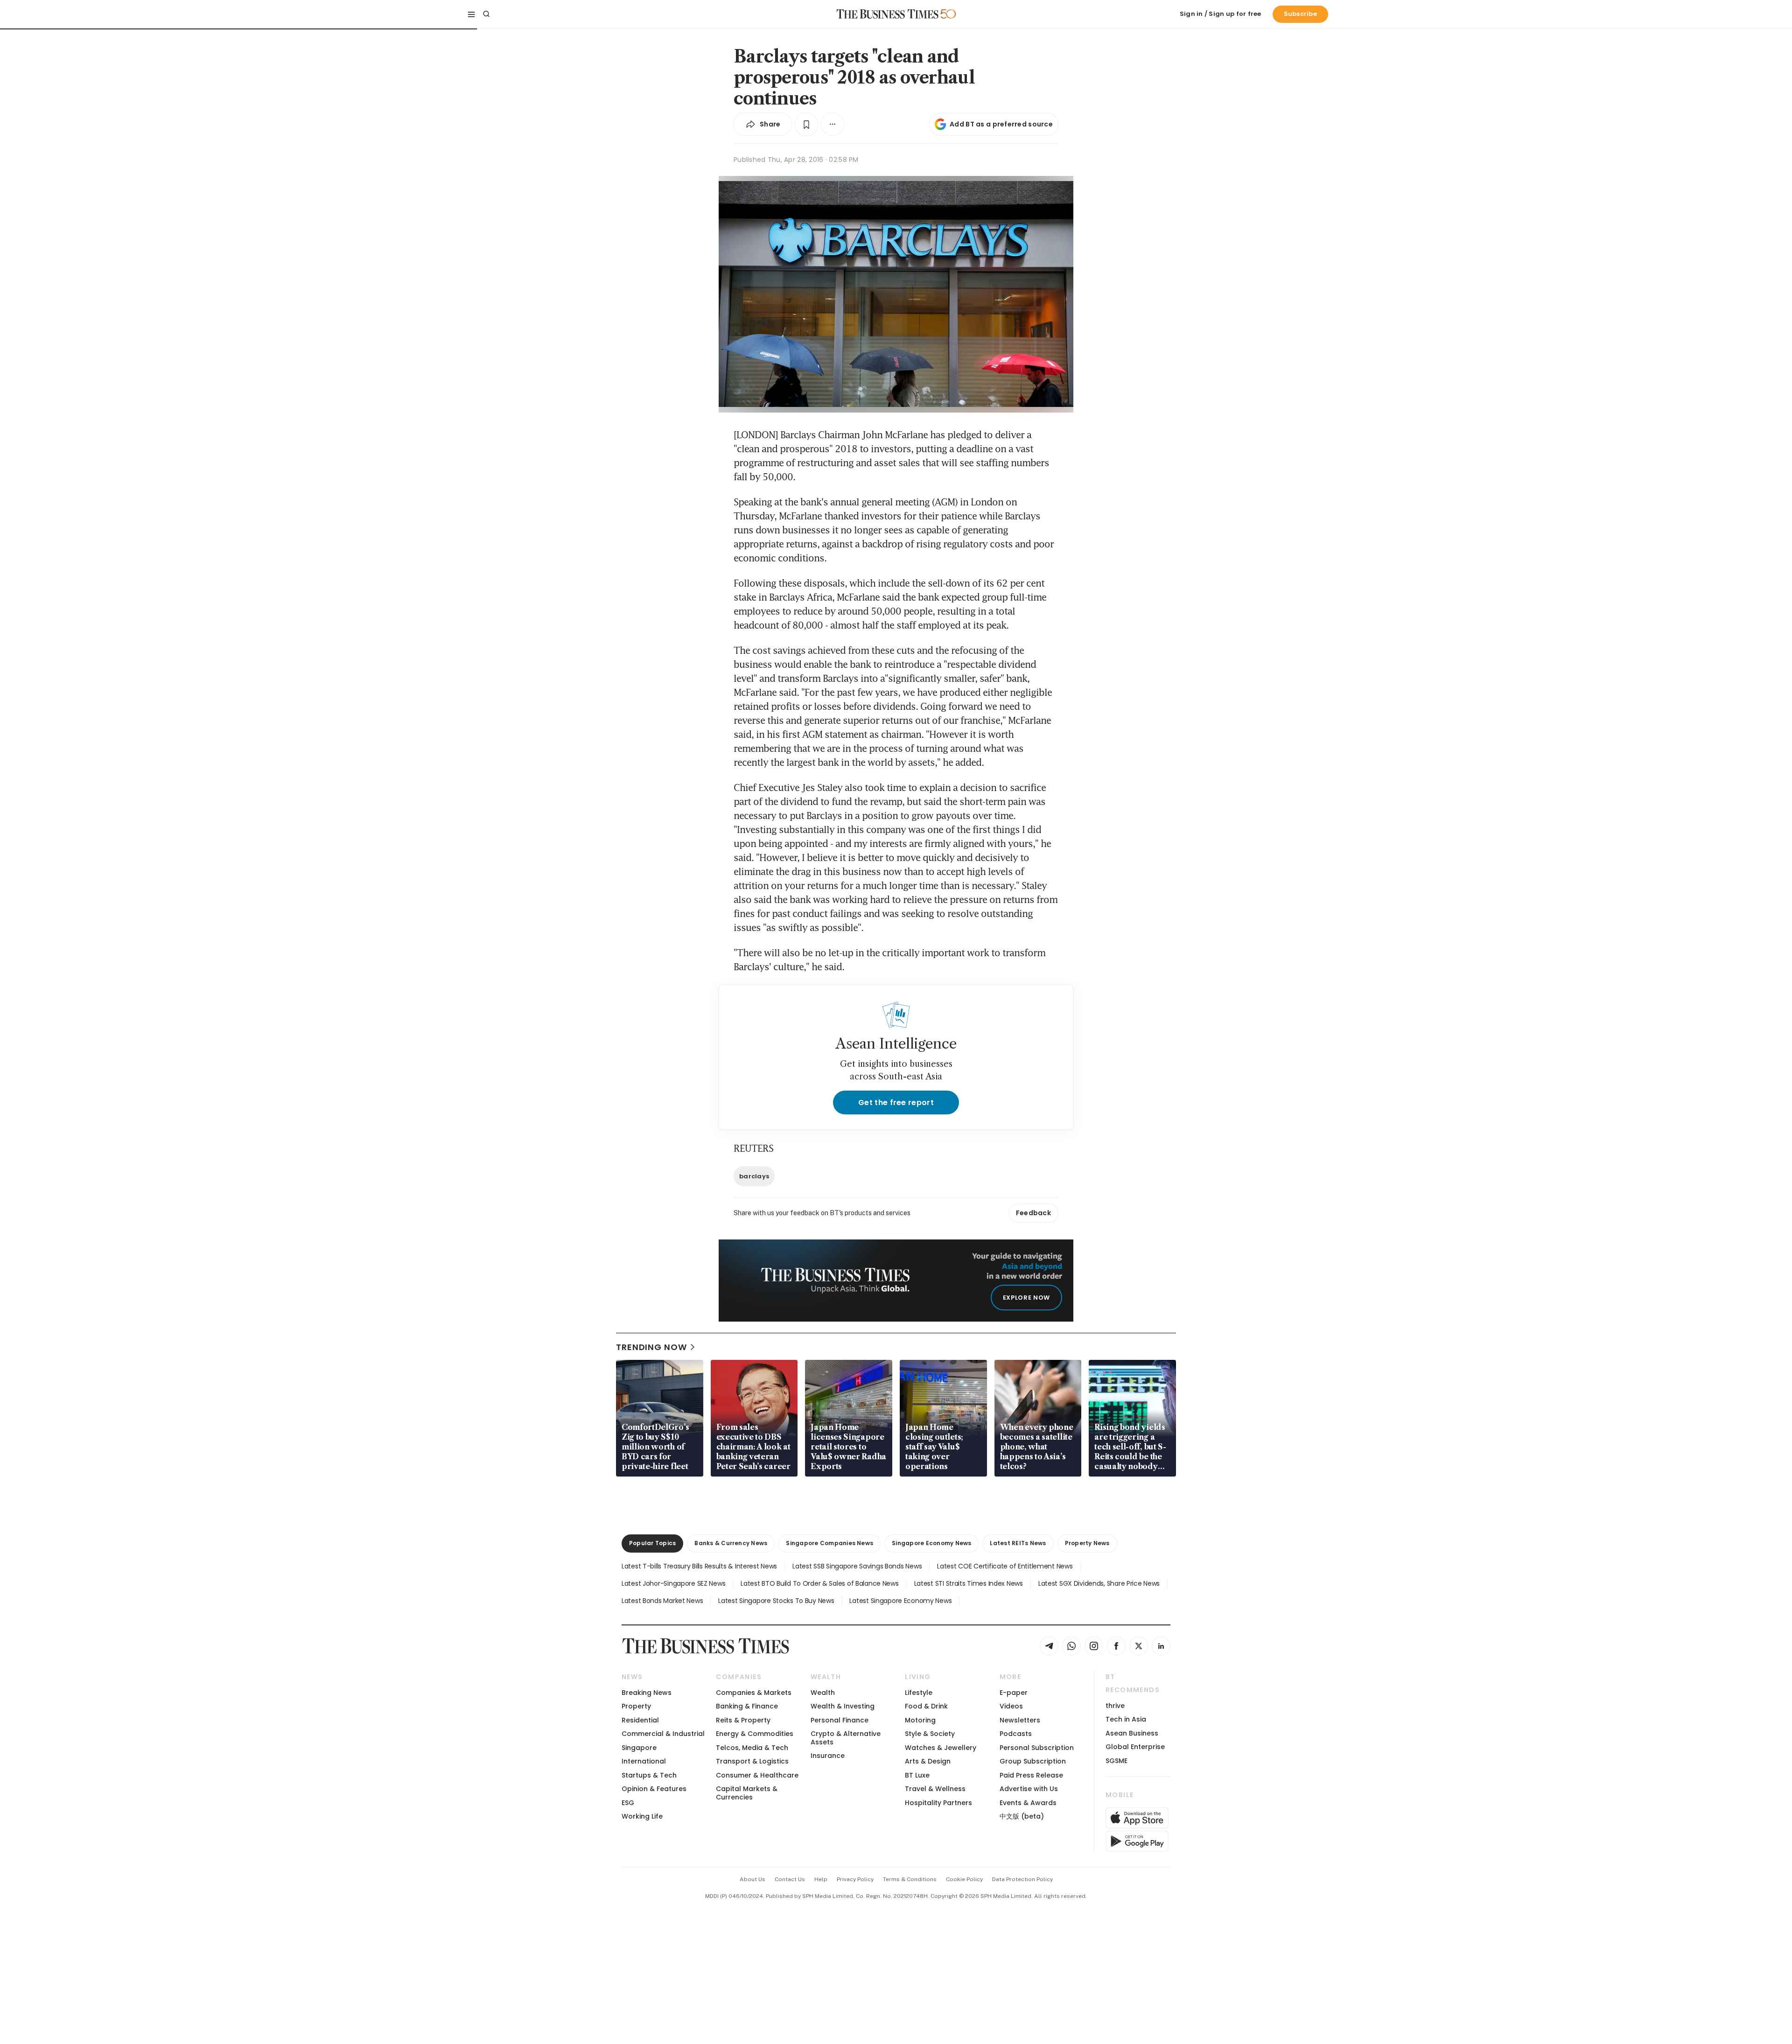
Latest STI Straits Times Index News (969, 1583)
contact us (790, 1879)
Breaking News (647, 1693)
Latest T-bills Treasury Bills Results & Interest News (699, 1566)
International (644, 1761)
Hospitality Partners (938, 1803)
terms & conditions (910, 1879)
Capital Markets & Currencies (747, 1793)
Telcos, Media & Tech (752, 1748)
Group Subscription (1033, 1761)
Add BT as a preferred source (1001, 124)
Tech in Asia (1126, 1719)
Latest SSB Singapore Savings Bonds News (857, 1566)
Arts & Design (928, 1761)
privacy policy (855, 1879)
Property (636, 1706)
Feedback (1033, 1213)
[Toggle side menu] (471, 14)
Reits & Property (743, 1720)
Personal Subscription (1037, 1748)
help (821, 1879)
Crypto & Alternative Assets (846, 1738)
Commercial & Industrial (663, 1734)
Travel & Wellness (935, 1789)
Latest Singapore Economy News (900, 1601)
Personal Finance (840, 1720)
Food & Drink (926, 1706)
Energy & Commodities (755, 1734)
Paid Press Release (1031, 1775)
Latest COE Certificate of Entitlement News (1005, 1566)
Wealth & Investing (843, 1706)
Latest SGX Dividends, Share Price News (1099, 1583)
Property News (1087, 1543)
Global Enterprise (1135, 1747)
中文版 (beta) (1022, 1816)
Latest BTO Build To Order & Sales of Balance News (819, 1583)
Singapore (639, 1748)
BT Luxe (917, 1775)
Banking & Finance (747, 1706)
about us (752, 1879)
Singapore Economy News (931, 1543)
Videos (1011, 1706)
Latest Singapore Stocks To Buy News (776, 1601)
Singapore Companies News (829, 1543)
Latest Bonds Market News (662, 1601)
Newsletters (1020, 1720)
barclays (754, 1176)
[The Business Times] (888, 14)
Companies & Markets (754, 1693)
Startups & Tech (649, 1775)
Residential (640, 1720)
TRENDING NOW (651, 1347)
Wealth (823, 1693)
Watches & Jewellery (941, 1748)
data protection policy (1022, 1879)
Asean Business (1132, 1733)
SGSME (1116, 1761)
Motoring (920, 1720)
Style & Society (930, 1734)
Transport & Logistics (752, 1761)
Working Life (642, 1816)
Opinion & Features (654, 1789)
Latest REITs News (1018, 1543)
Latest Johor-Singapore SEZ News (673, 1583)
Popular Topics (652, 1543)
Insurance (828, 1756)
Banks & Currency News (731, 1543)
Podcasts (1016, 1734)
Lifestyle (919, 1693)
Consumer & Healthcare (757, 1775)
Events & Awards (1028, 1803)
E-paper (1014, 1693)
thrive (1115, 1706)
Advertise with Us (1029, 1789)
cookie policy (964, 1879)
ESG (628, 1803)
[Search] (486, 14)
